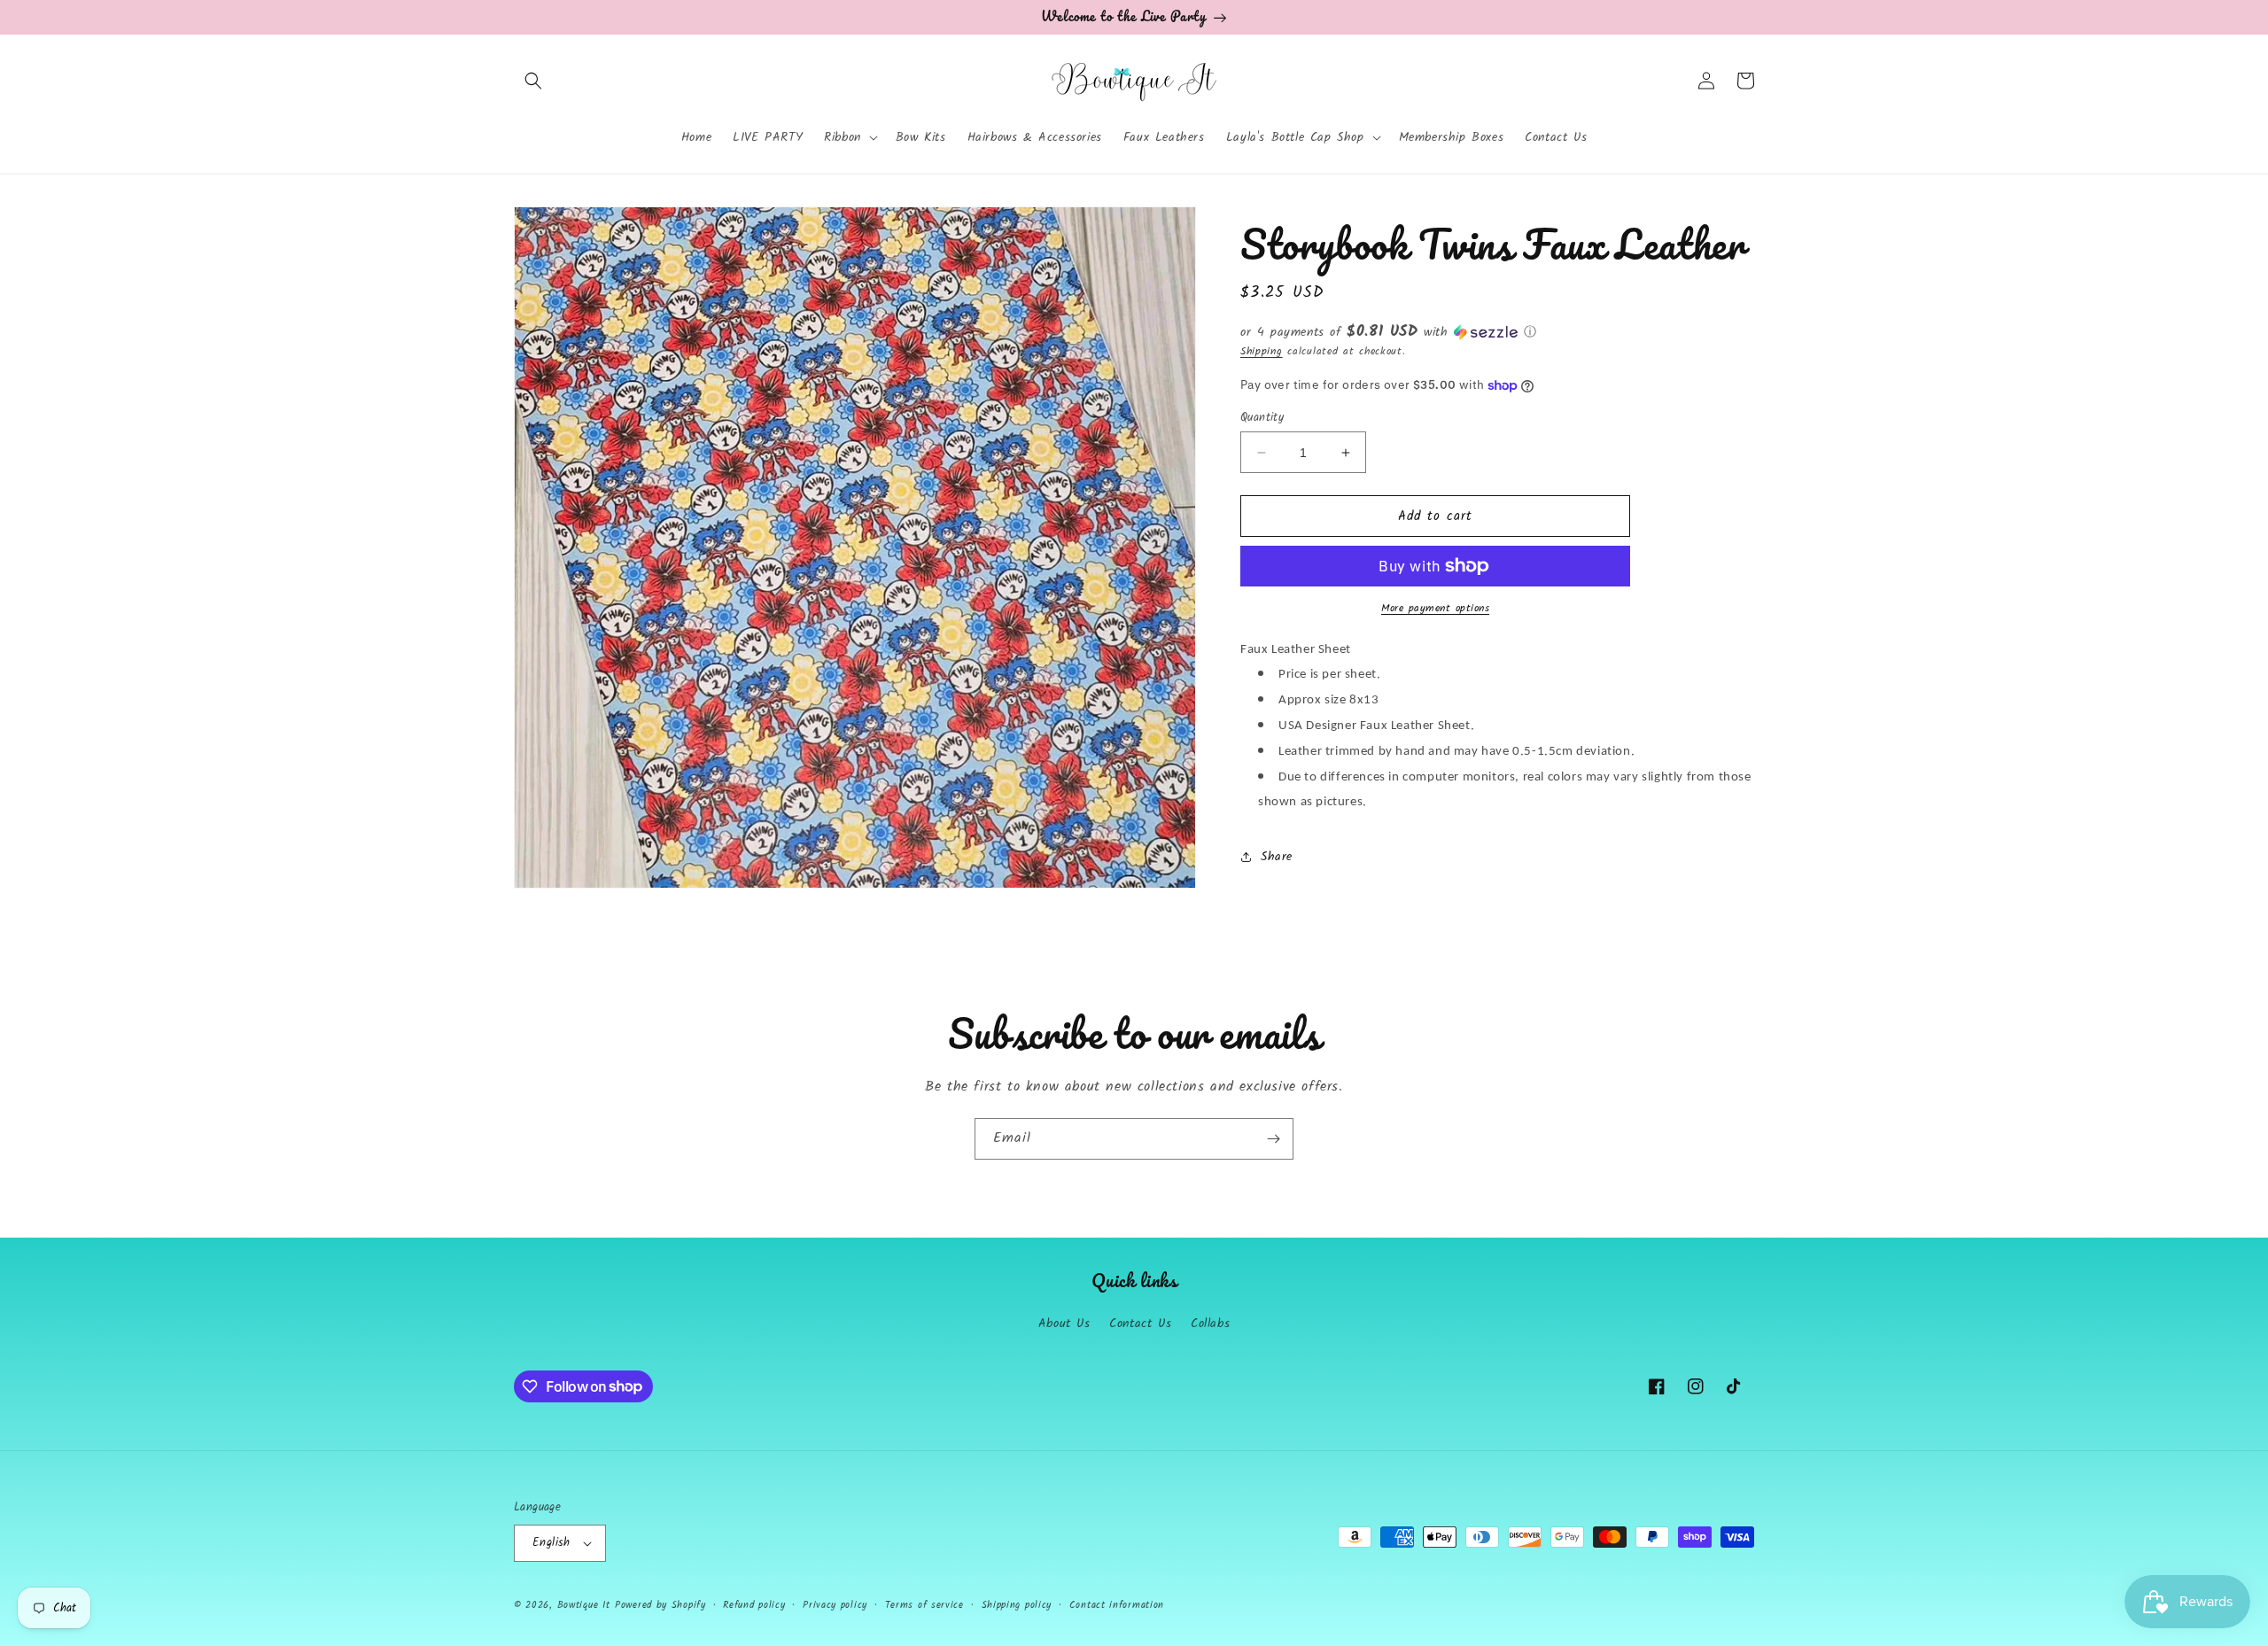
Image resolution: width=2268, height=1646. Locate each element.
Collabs (1210, 1324)
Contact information (1117, 1605)
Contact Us (1140, 1324)
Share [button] (1277, 857)
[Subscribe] (1273, 1139)
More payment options (1435, 609)
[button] (533, 81)
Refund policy (754, 1605)
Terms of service (924, 1605)
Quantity (1262, 418)
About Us (1064, 1324)
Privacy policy (835, 1605)
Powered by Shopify (660, 1605)
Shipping (1262, 351)
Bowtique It (584, 1605)
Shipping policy (1017, 1605)
